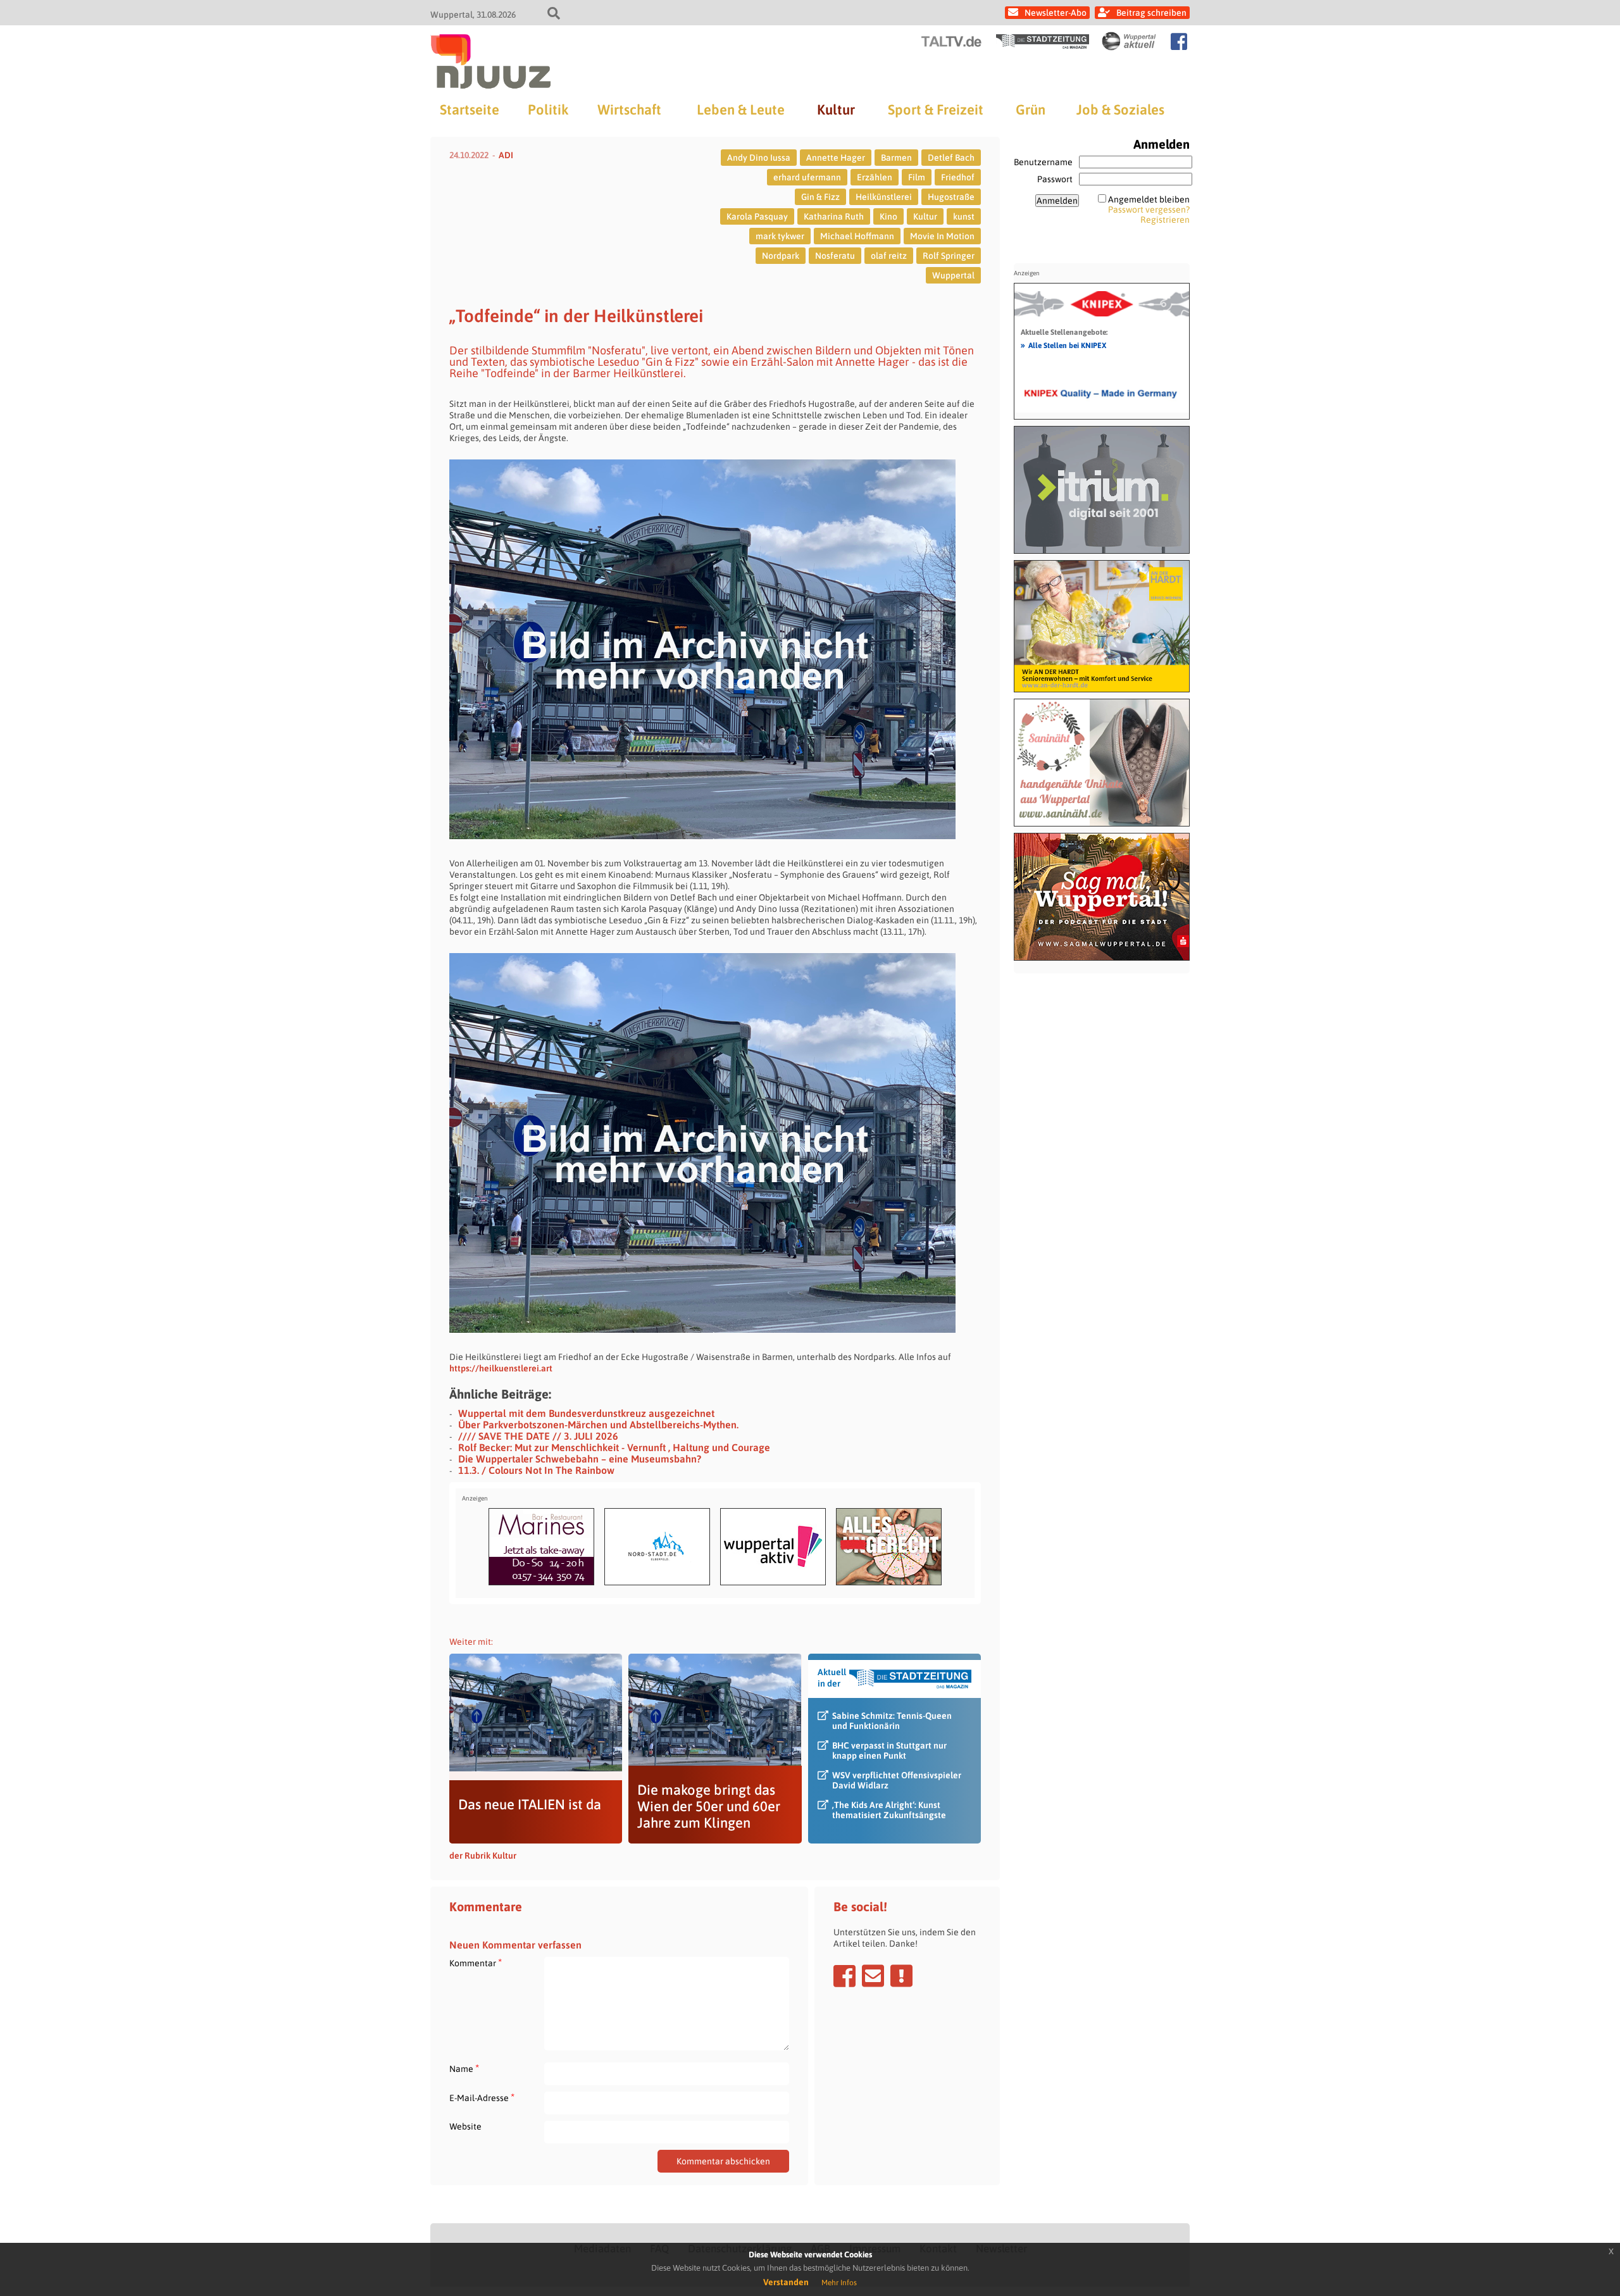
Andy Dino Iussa (759, 158)
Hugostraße (951, 197)
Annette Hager (836, 158)
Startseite (470, 109)
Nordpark (781, 256)
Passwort (1055, 179)
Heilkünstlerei (884, 197)
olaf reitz (889, 256)
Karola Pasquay (757, 216)
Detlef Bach (951, 158)
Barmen (896, 158)
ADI (506, 155)
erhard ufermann (807, 177)
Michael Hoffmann (857, 236)
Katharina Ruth (834, 216)
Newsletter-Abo (1056, 13)
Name (464, 2068)
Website (465, 2126)
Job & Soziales (1120, 109)
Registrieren (1165, 220)
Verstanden (786, 2282)
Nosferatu (835, 256)
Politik (548, 109)
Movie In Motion (942, 236)
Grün (1031, 109)
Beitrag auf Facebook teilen (844, 1976)
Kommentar (476, 1963)
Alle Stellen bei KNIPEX (1063, 345)
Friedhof (958, 177)
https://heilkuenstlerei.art (501, 1368)
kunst (964, 216)
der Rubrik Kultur (483, 1856)
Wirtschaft (629, 109)
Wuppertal (953, 275)
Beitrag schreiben (1151, 13)
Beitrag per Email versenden (873, 1976)
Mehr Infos (839, 2283)
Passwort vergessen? (1149, 209)
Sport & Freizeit (936, 109)
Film (917, 177)
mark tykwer (780, 236)
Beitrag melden (901, 1976)
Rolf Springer (949, 256)
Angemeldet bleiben (1149, 199)
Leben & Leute (741, 109)
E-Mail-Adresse (482, 2098)
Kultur (836, 109)
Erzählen (875, 177)
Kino (888, 216)
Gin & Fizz (820, 197)
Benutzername (1043, 162)
